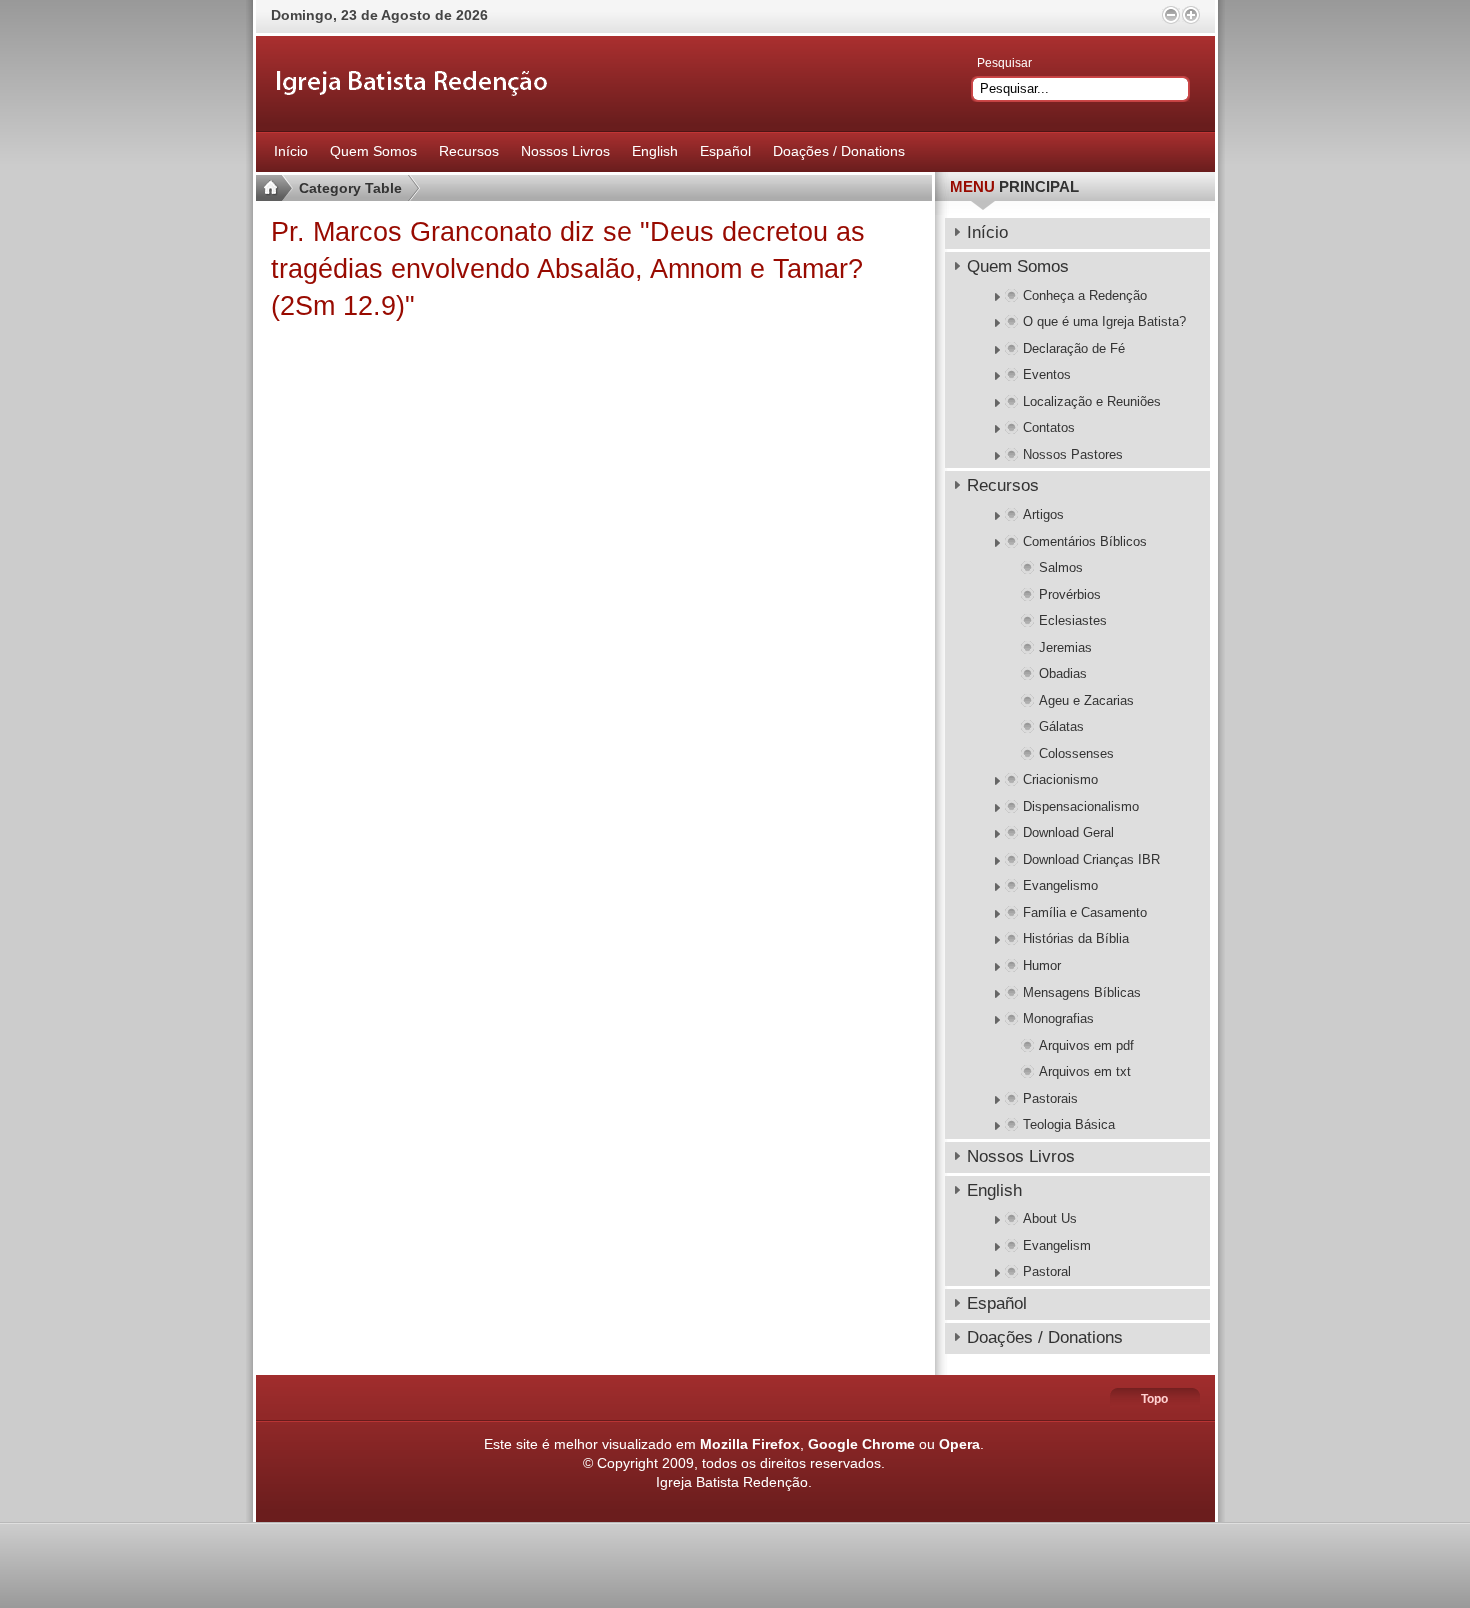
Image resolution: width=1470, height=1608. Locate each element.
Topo (1154, 1399)
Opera (959, 1444)
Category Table (350, 188)
